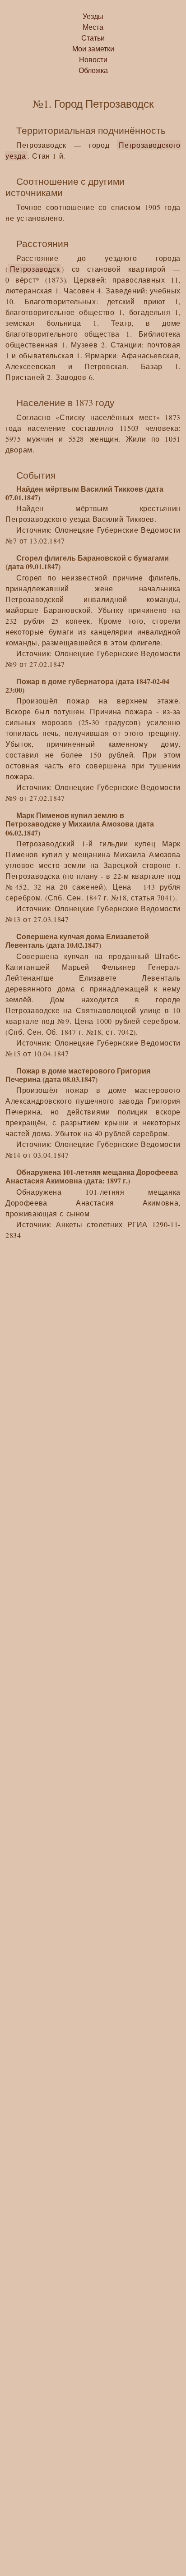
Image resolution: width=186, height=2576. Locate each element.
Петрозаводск (35, 269)
